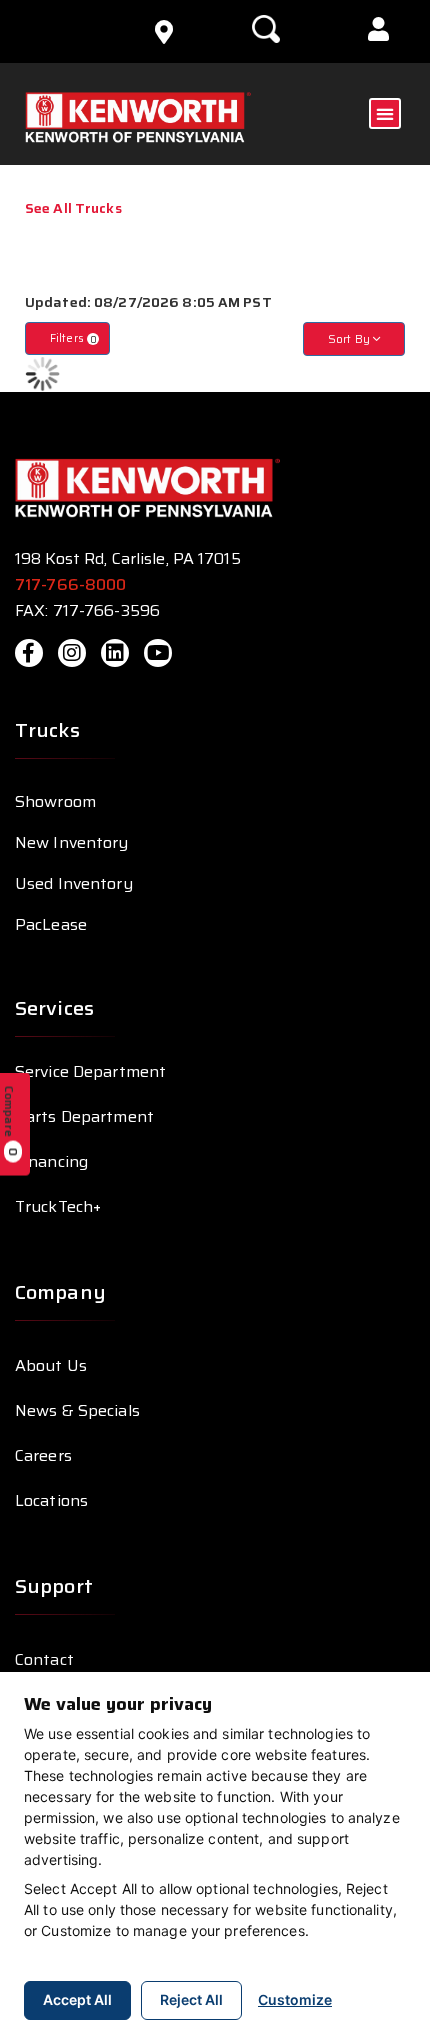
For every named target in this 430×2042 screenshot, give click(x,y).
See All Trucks (73, 208)
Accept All (77, 1999)
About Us (51, 1365)
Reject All (191, 1999)
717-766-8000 (73, 584)
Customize (295, 1999)
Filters (73, 338)
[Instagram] (72, 653)
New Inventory (72, 842)
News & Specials (77, 1410)
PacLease (51, 924)
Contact (44, 1659)
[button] (378, 31)
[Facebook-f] (29, 653)
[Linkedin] (115, 653)
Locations (51, 1500)
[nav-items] (164, 32)
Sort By (350, 339)
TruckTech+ (58, 1206)
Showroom (55, 801)
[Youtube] (158, 653)
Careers (43, 1455)
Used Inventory (74, 883)
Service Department (90, 1071)
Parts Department (84, 1116)
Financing (51, 1161)
